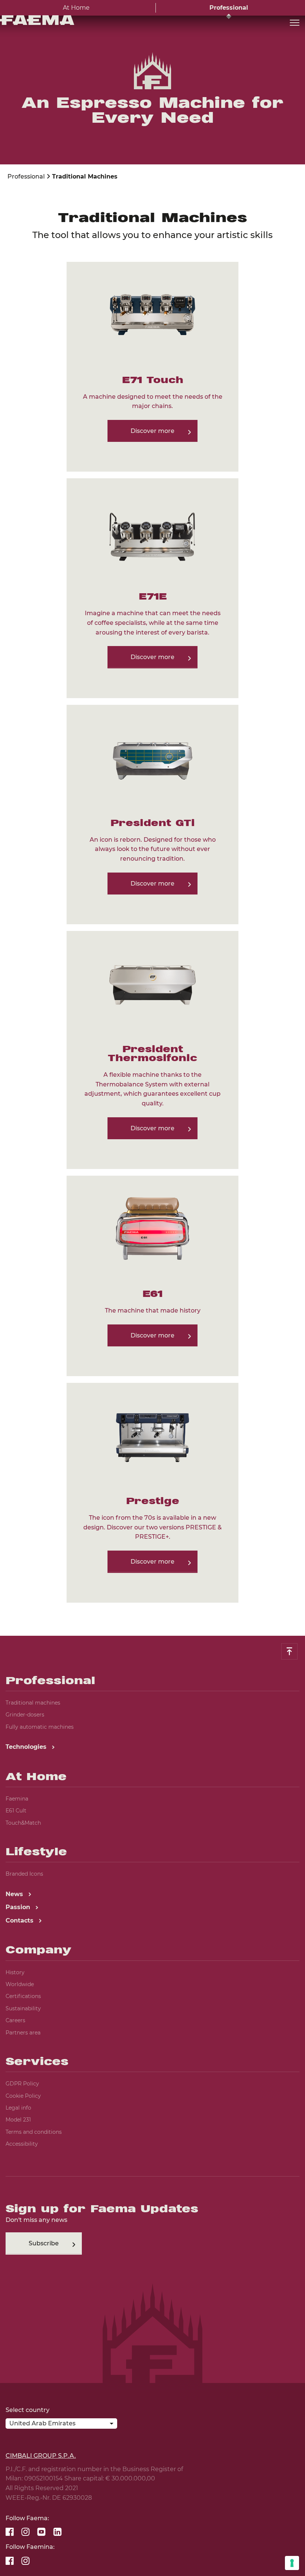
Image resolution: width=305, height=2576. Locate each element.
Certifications (23, 1996)
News (15, 1894)
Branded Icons (24, 1874)
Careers (15, 2020)
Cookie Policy (23, 2096)
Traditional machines (33, 1703)
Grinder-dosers (25, 1715)
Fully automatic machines (40, 1727)
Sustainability (23, 2008)
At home (76, 8)
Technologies (27, 1747)
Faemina (17, 1799)
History (15, 1972)
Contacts (20, 1920)
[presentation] (152, 1288)
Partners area (23, 2033)
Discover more (152, 431)
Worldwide (20, 1984)
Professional (229, 8)
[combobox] (61, 2425)
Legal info (18, 2108)
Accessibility (22, 2144)
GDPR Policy (22, 2084)
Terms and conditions (34, 2132)
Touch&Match (23, 1823)
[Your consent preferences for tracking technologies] (292, 2563)
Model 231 (18, 2120)
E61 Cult (16, 1811)
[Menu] (295, 23)
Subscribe (44, 2243)
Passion (19, 1907)
